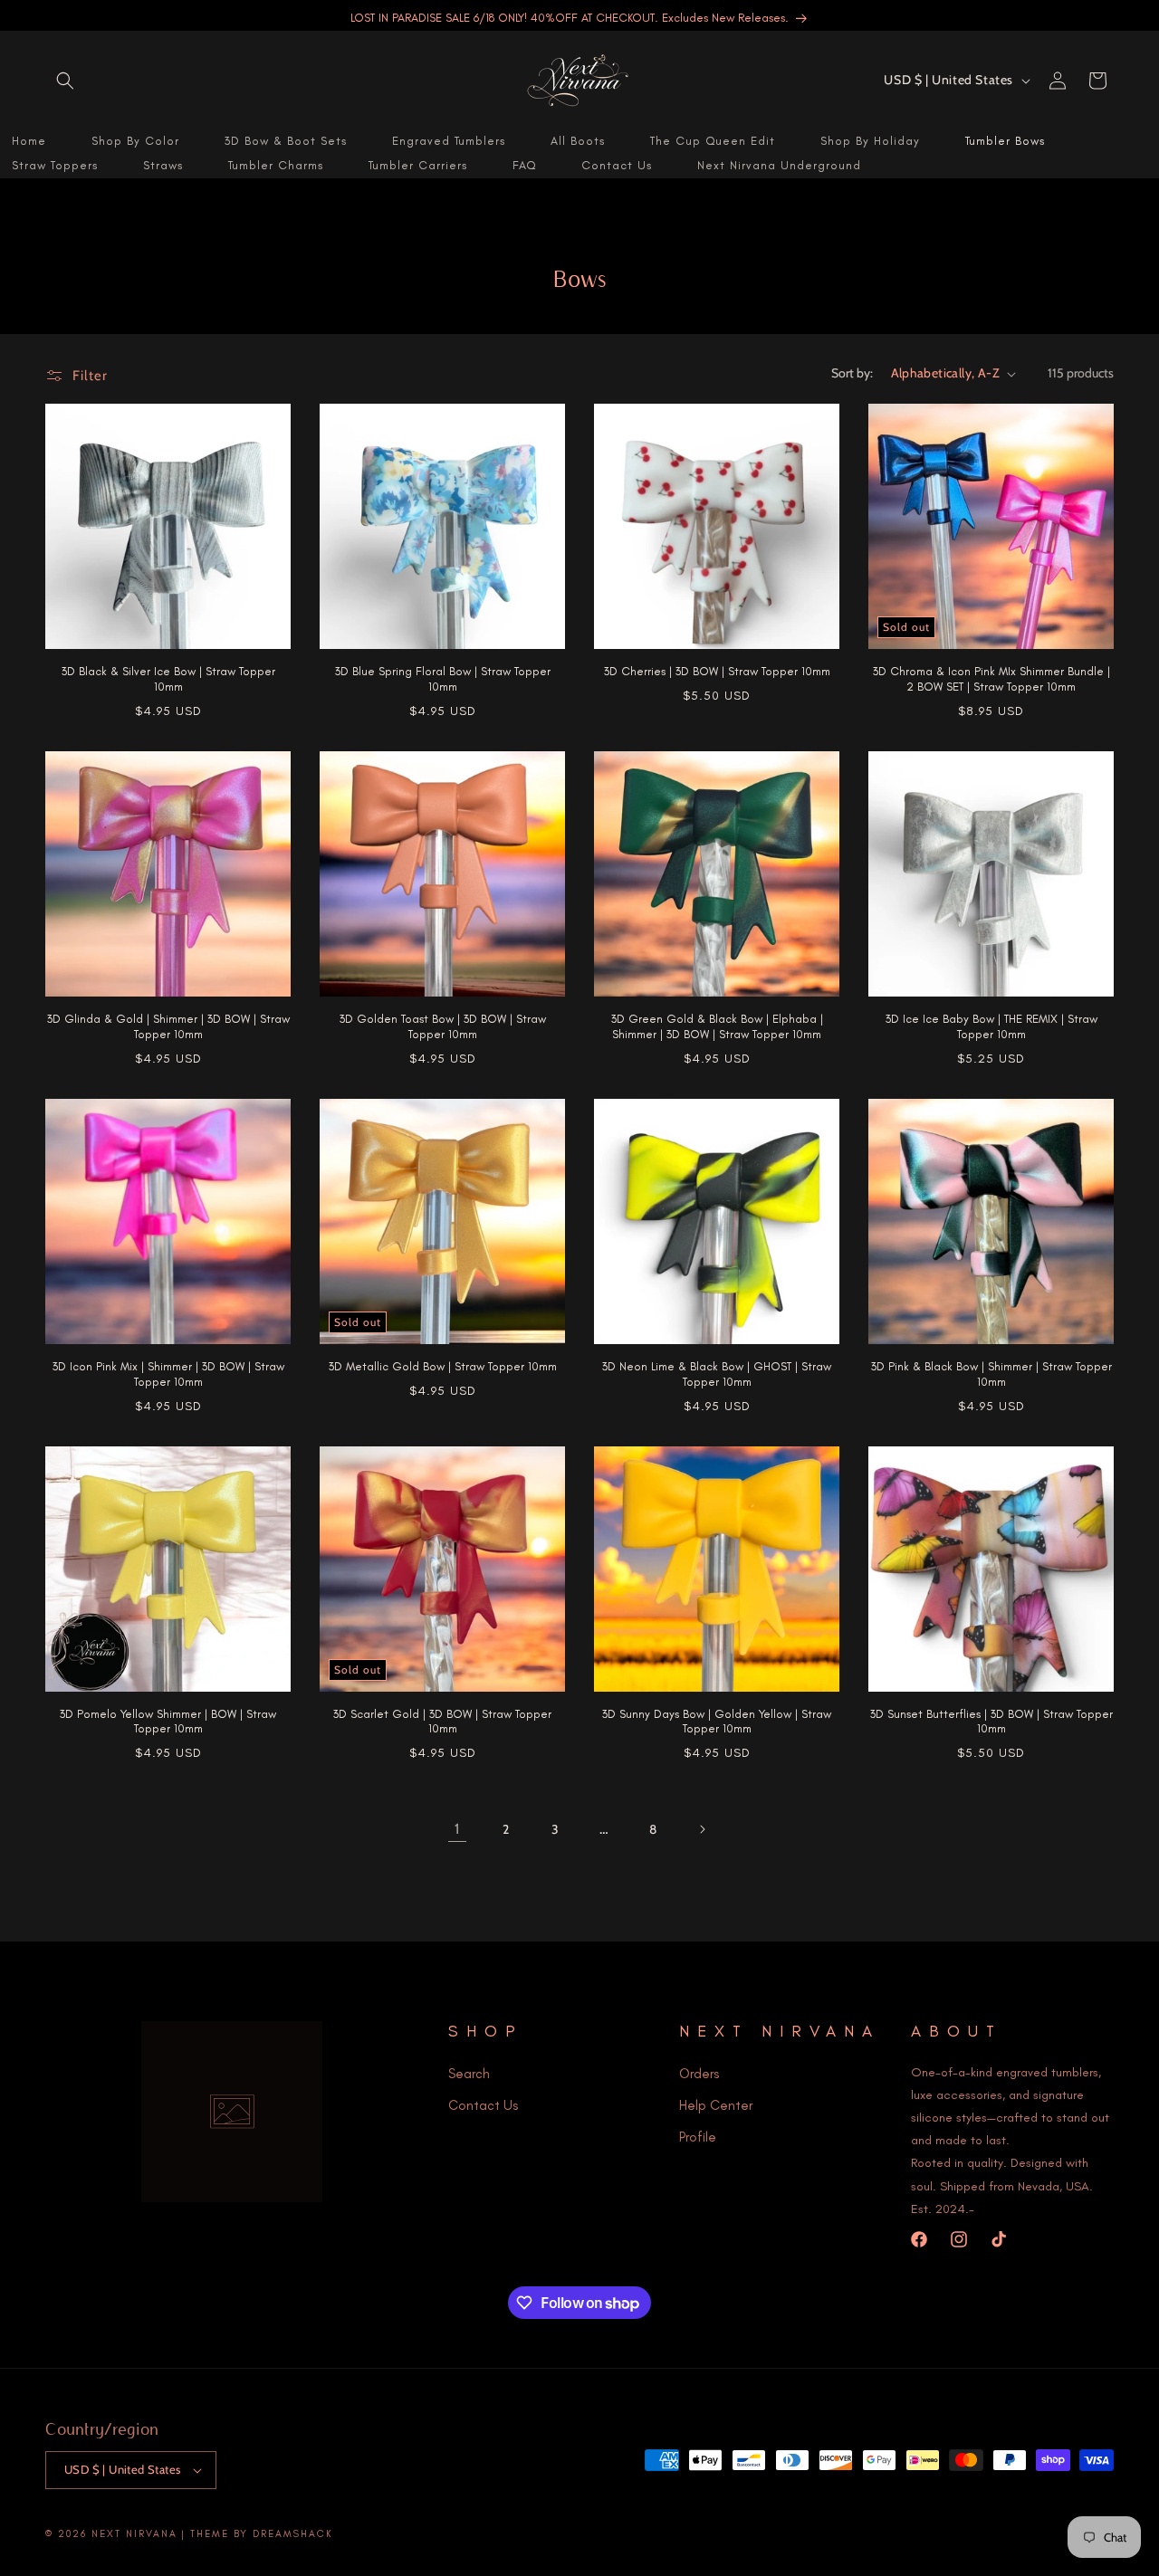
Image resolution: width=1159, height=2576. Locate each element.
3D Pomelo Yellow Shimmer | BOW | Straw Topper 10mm (168, 1722)
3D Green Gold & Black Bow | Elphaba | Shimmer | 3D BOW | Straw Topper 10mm (717, 1026)
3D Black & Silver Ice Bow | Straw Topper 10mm (168, 679)
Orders (699, 2073)
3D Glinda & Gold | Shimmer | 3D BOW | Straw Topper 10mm (168, 1026)
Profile (698, 2136)
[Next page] (702, 1829)
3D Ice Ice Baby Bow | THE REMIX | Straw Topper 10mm (991, 1026)
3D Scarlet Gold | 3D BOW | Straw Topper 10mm (442, 1722)
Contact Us (483, 2104)
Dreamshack (293, 2534)
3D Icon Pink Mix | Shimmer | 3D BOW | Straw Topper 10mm (168, 1374)
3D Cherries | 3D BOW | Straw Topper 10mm (717, 671)
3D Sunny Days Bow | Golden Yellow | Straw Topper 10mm (717, 1722)
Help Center (716, 2104)
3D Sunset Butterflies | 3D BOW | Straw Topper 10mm (991, 1722)
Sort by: (852, 373)
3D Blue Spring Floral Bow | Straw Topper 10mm (443, 679)
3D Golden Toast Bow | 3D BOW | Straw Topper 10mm (443, 1026)
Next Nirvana (134, 2534)
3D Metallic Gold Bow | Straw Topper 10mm (443, 1366)
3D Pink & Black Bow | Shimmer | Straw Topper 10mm (991, 1374)
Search (469, 2073)
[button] (65, 81)
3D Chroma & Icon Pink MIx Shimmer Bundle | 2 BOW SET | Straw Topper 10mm (991, 679)
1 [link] (457, 1829)
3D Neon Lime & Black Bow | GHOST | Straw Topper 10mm (717, 1374)
